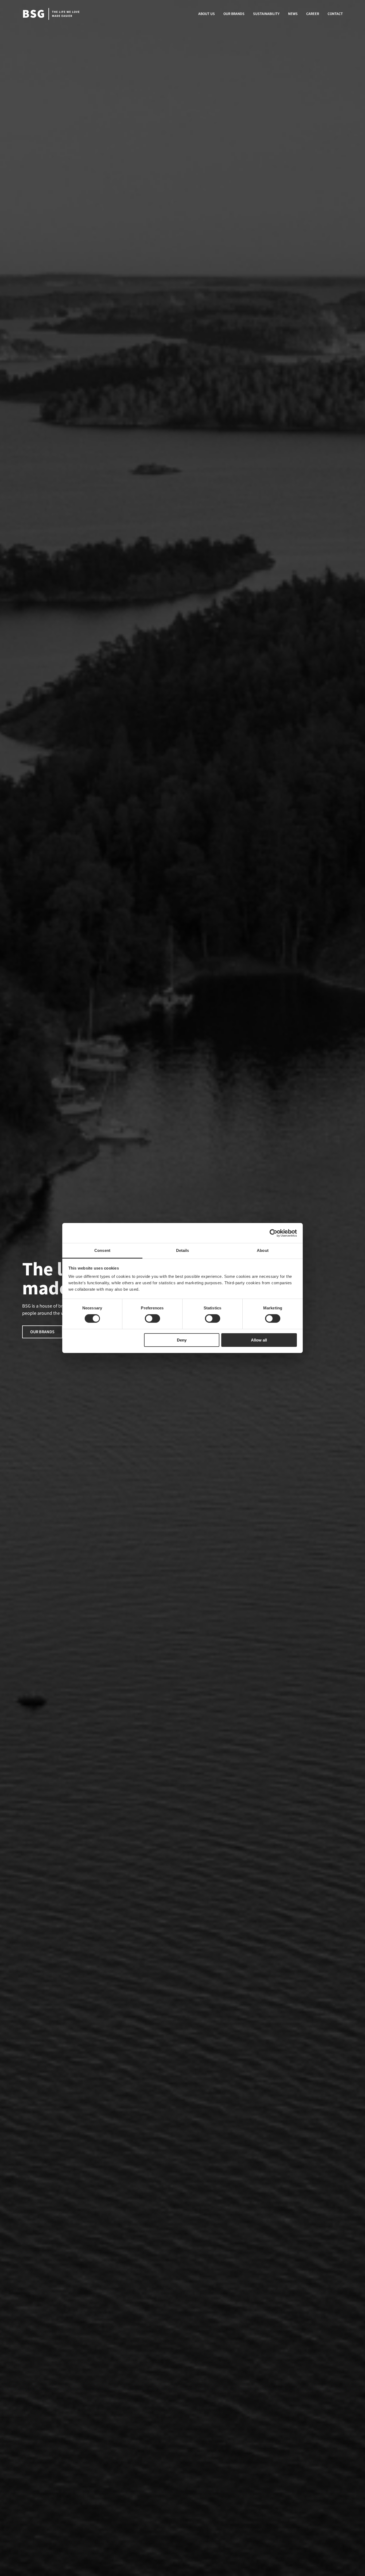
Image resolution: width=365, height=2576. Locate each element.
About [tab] (263, 1250)
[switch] (152, 1318)
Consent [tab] (102, 1250)
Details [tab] (183, 1250)
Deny (182, 1340)
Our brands (42, 1332)
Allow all (259, 1340)
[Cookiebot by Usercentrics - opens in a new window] (273, 1233)
